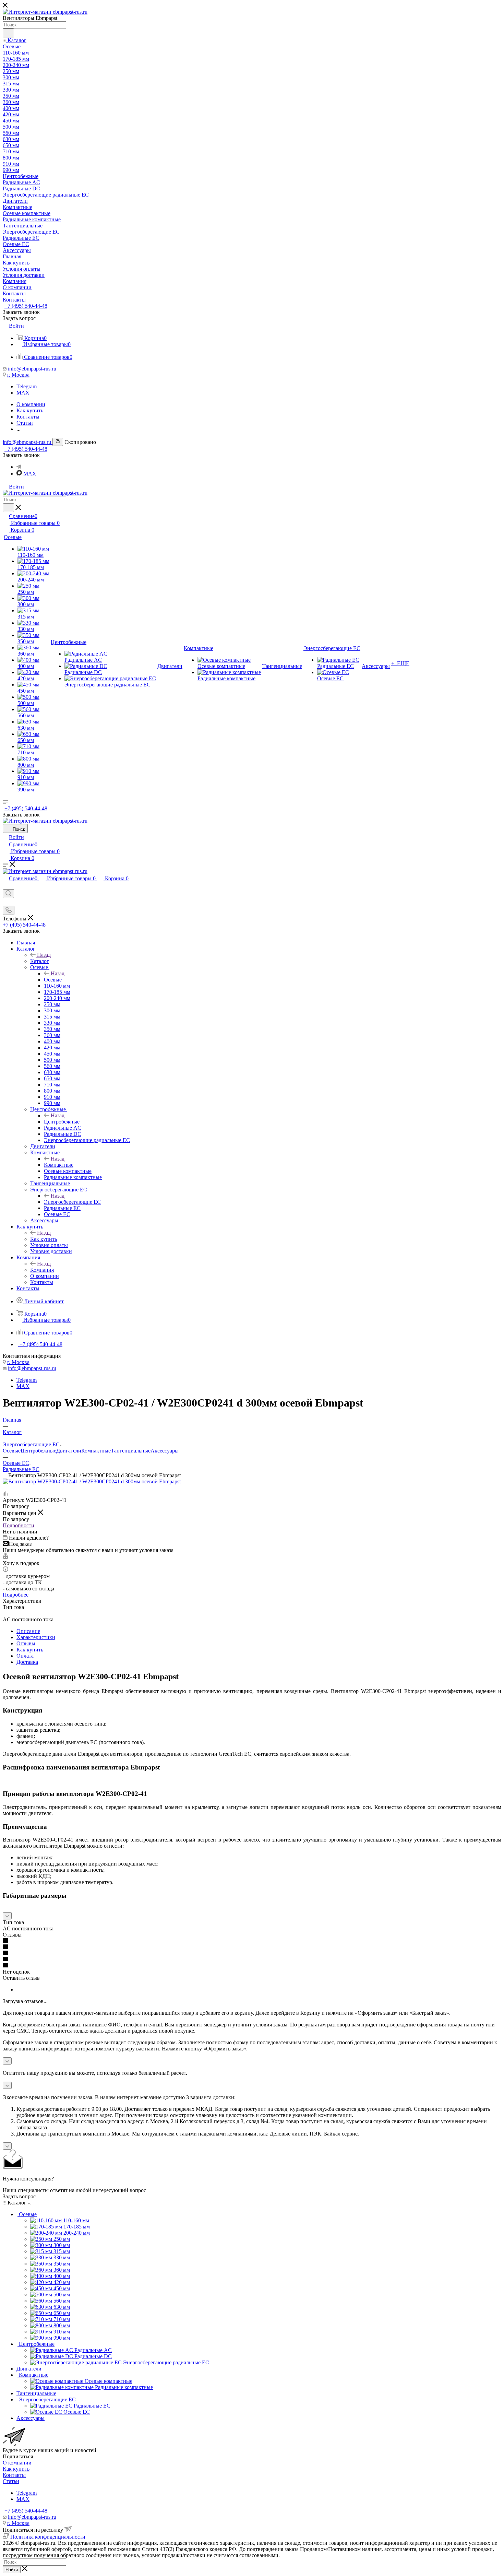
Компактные (59, 1165)
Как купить (44, 1239)
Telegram (27, 386)
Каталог (40, 961)
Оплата (25, 1656)
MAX (23, 393)
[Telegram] (19, 467)
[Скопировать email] (58, 442)
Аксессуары (165, 1451)
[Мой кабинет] (6, 886)
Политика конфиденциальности (48, 2537)
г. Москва (18, 375)
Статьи (11, 2481)
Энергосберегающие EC (72, 1202)
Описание (28, 1631)
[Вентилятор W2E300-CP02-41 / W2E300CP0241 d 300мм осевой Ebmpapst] (92, 1481)
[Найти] (8, 33)
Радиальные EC (21, 1469)
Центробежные (62, 1122)
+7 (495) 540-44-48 (26, 306)
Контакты (14, 2475)
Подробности (19, 1525)
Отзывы (26, 1643)
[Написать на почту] (6, 902)
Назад (44, 955)
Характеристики (36, 1637)
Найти (12, 2570)
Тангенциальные (131, 1451)
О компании (17, 2463)
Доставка (27, 1662)
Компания (42, 1270)
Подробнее (16, 1595)
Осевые (53, 980)
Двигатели (69, 1451)
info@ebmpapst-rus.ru (32, 369)
